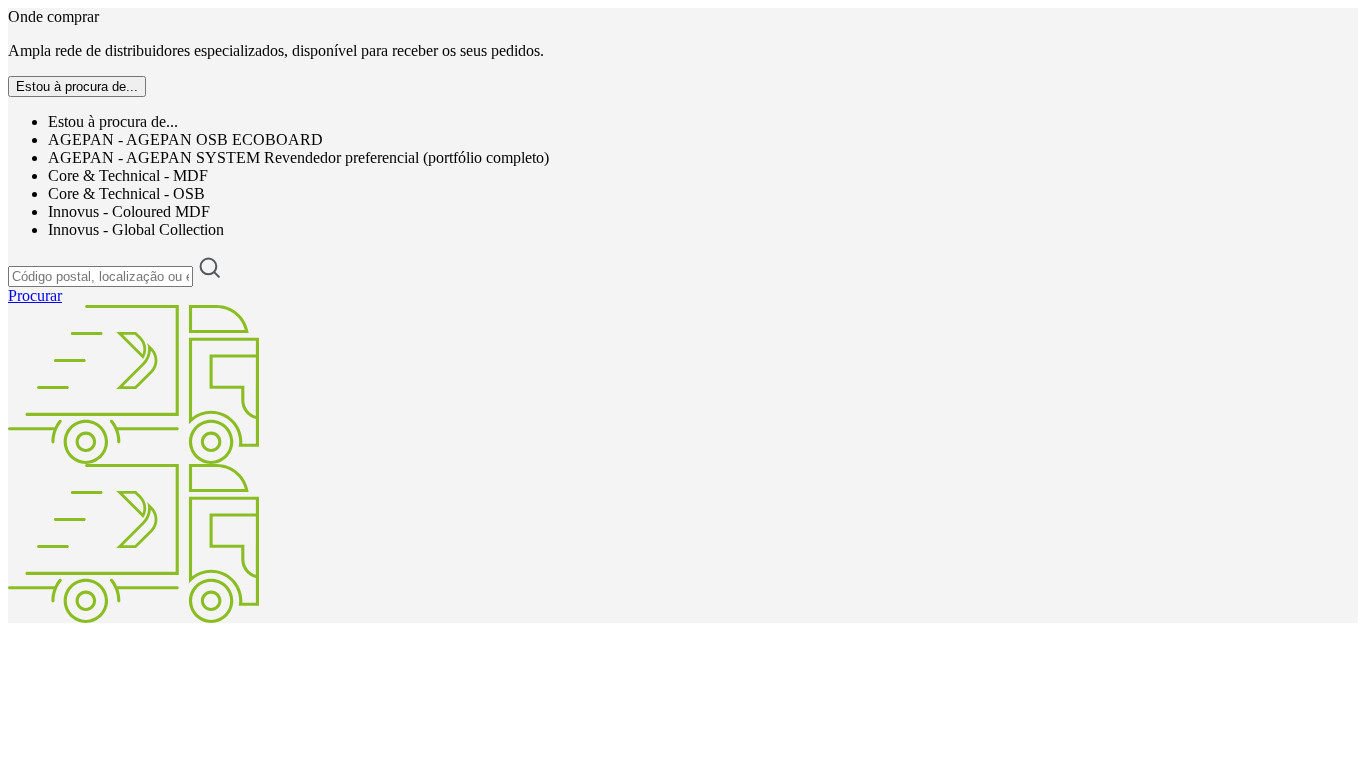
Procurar (35, 295)
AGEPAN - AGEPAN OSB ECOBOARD (185, 139)
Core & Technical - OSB (126, 193)
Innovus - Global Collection (136, 229)
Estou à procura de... (113, 121)
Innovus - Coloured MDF (129, 211)
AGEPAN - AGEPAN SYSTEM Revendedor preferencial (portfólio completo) (298, 157)
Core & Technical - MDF (128, 175)
